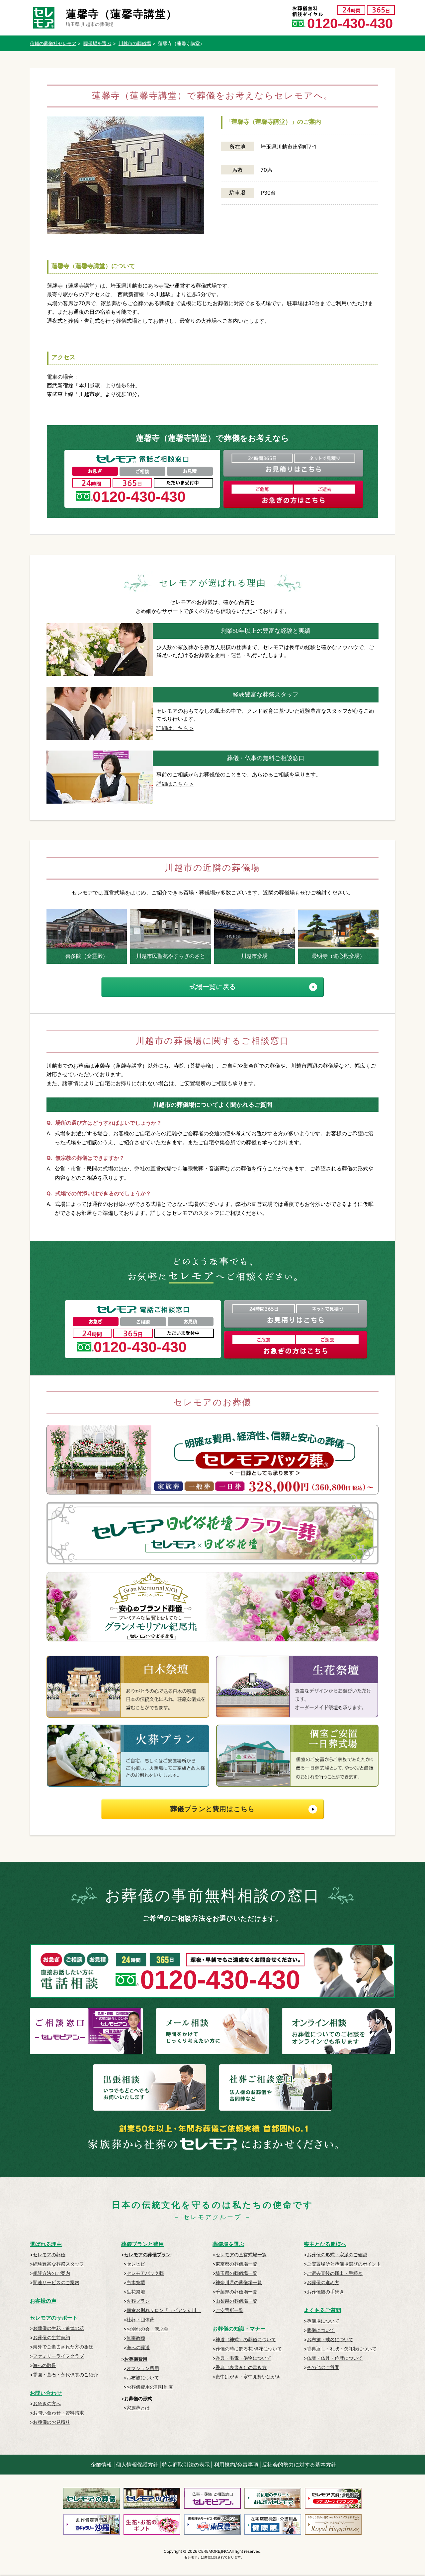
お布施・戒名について (330, 2339)
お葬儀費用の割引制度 (150, 2387)
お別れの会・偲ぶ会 (147, 2329)
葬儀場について (323, 2321)
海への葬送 (138, 2347)
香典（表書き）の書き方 (241, 2367)
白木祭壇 (136, 2282)
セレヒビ (136, 2264)
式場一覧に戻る (212, 987)
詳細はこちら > (175, 728)
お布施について (143, 2378)
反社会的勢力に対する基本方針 (299, 2465)
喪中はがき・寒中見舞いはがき (248, 2377)
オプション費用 (143, 2368)
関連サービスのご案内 (56, 2282)
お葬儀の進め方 (323, 2282)
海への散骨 (44, 2365)
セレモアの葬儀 (49, 2254)
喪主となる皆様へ (325, 2244)
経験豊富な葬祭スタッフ (58, 2264)
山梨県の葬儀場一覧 (236, 2301)
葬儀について (321, 2330)
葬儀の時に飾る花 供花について (249, 2349)
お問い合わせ (46, 2393)
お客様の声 (43, 2301)
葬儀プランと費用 (142, 2244)
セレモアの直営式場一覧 (241, 2254)
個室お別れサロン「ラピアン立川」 (164, 2310)
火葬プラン (138, 2301)
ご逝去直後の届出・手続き (335, 2273)
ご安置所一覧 (229, 2310)
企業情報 (101, 2465)
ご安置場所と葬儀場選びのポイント (344, 2264)
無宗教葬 (136, 2338)
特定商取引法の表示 (186, 2465)
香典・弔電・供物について (243, 2358)
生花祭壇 (136, 2292)
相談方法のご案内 (51, 2273)
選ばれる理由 (46, 2244)
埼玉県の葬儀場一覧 (236, 2273)
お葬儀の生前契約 (51, 2337)
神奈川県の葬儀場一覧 (239, 2282)
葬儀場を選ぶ (228, 2244)
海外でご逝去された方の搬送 (63, 2347)
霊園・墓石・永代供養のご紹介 (65, 2375)
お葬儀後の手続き (325, 2292)
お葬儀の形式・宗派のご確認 (337, 2254)
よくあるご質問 (322, 2310)
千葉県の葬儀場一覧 (236, 2292)
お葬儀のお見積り (51, 2422)
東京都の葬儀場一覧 (236, 2264)
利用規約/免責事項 (236, 2465)
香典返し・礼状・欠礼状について (342, 2349)
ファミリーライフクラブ (58, 2356)
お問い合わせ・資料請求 (58, 2413)
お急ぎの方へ (47, 2403)
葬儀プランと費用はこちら (212, 1809)
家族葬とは (138, 2408)
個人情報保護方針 (137, 2465)
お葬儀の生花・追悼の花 (58, 2328)
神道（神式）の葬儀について (246, 2339)
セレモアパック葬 (145, 2273)
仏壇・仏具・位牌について (335, 2358)
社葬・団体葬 (140, 2319)
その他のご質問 (323, 2367)
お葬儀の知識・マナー (239, 2329)
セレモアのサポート (54, 2318)
